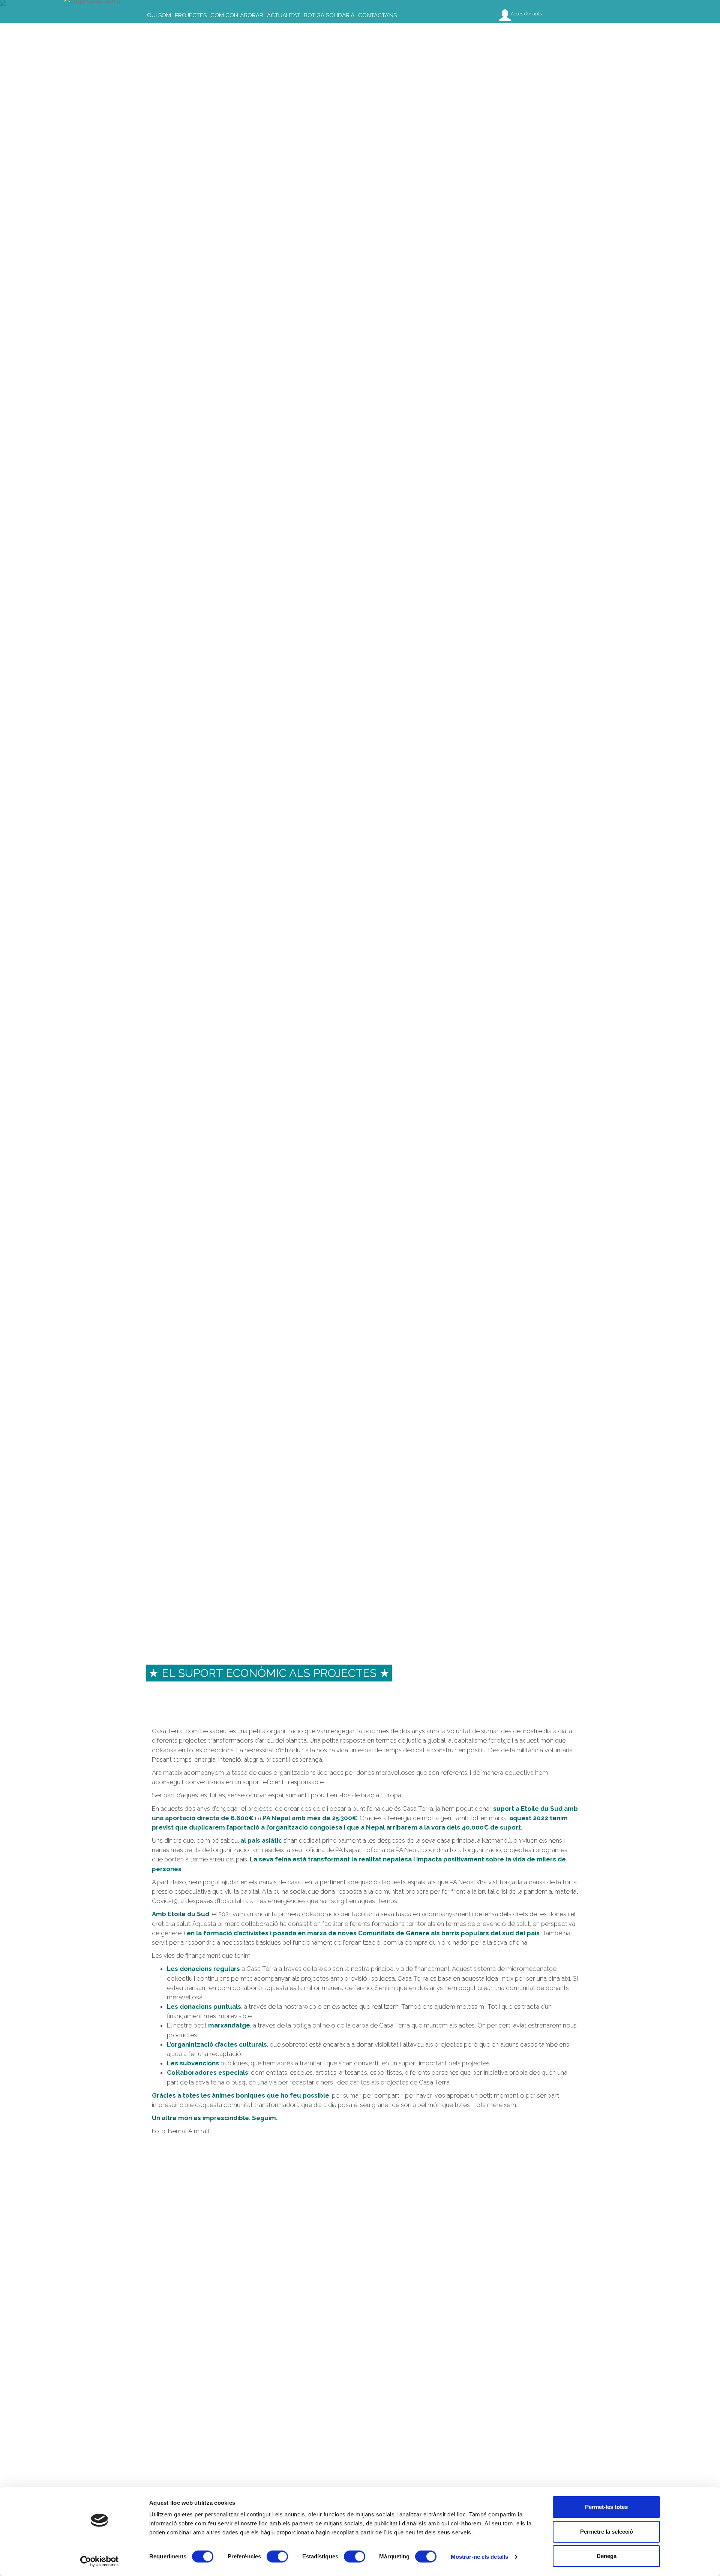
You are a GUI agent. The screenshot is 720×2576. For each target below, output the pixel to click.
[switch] (277, 2557)
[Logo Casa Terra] (98, 9)
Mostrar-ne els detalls (479, 2557)
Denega (607, 2556)
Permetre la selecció (607, 2532)
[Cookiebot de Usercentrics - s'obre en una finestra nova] (100, 2561)
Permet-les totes (606, 2507)
